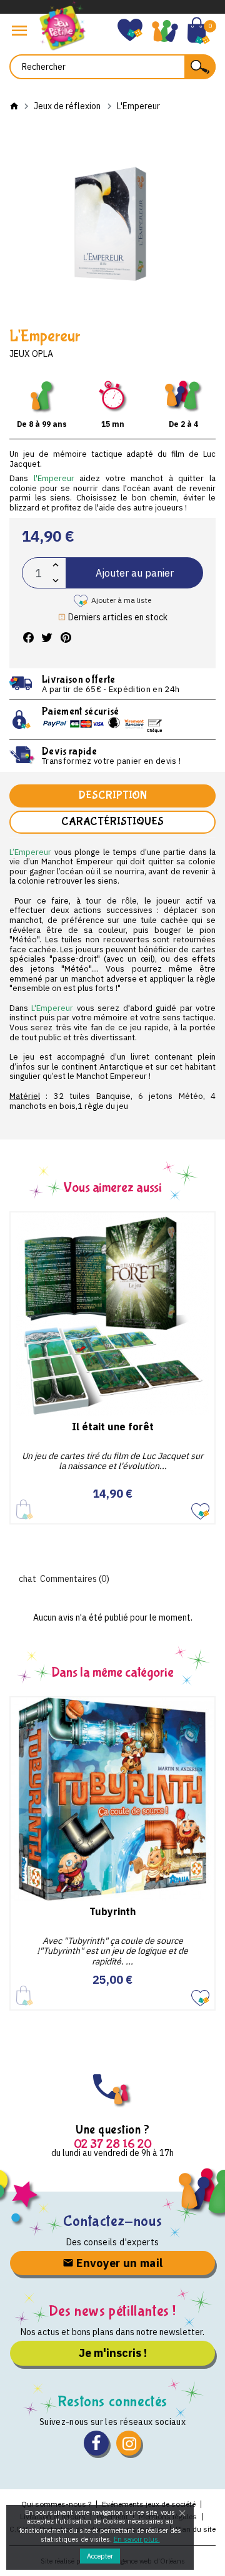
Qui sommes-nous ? (56, 2504)
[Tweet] (47, 638)
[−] (56, 581)
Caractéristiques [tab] (112, 822)
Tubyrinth (112, 1911)
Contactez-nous (112, 2221)
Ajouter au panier (135, 573)
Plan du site (196, 2529)
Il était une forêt (113, 1427)
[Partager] (28, 638)
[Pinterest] (66, 638)
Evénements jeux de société (149, 2504)
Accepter (100, 2556)
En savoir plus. (137, 2539)
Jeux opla (31, 354)
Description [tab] (112, 795)
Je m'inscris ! (113, 2353)
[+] (56, 565)
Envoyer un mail (118, 2263)
